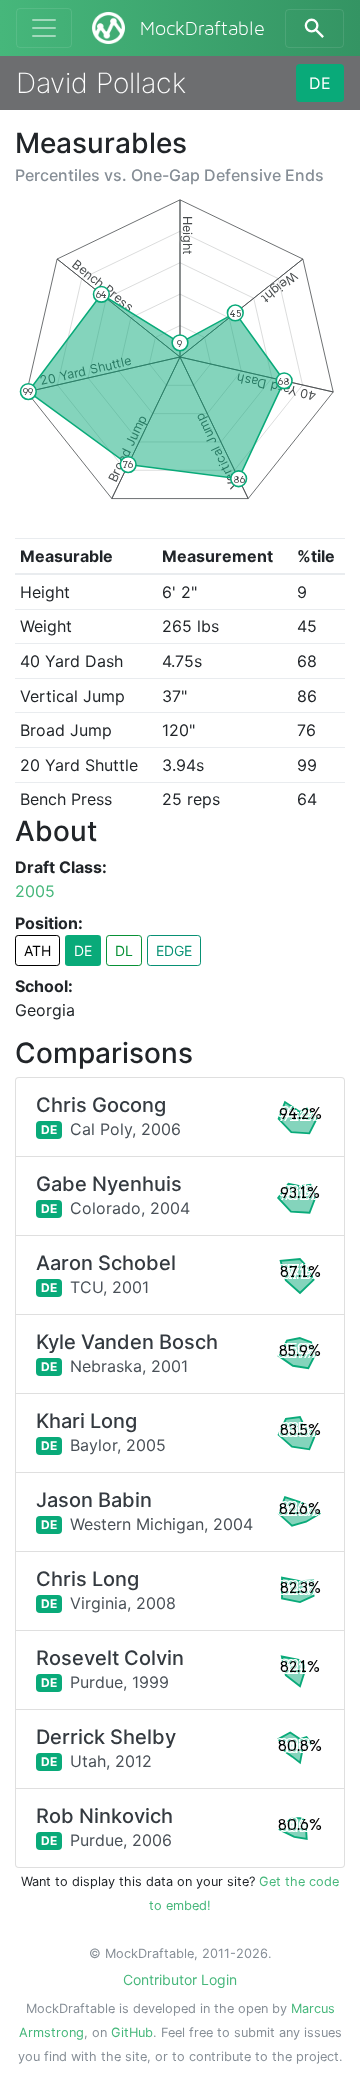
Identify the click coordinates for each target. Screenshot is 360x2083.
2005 (35, 891)
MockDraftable (202, 29)
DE (320, 83)
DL (124, 950)
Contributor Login (180, 1979)
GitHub (132, 2032)
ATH (37, 950)
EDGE (174, 950)
